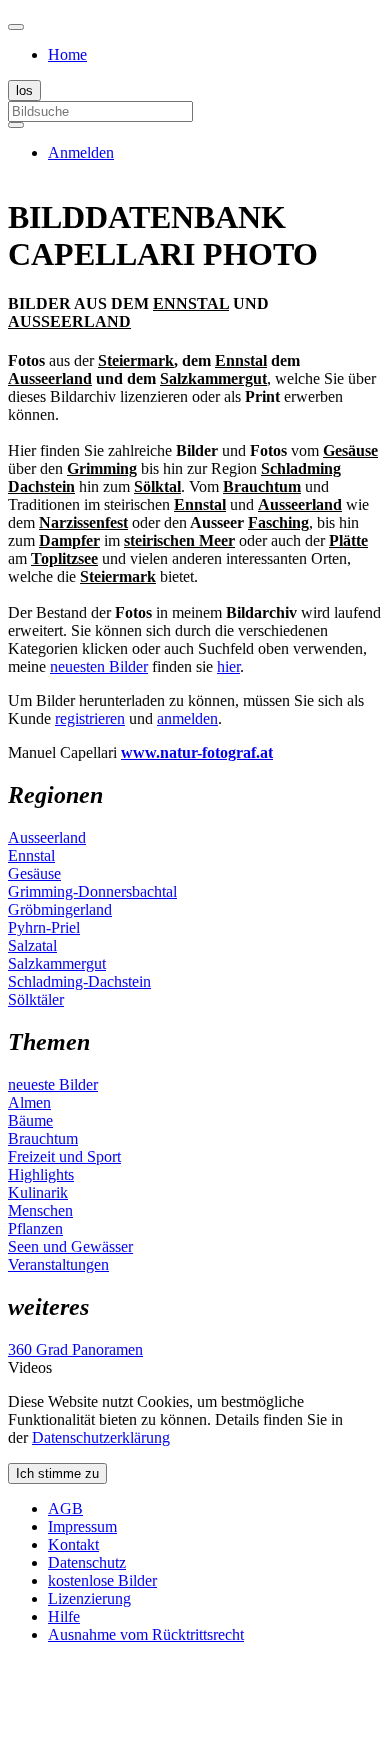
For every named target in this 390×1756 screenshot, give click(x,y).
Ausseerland (50, 378)
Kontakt (73, 1544)
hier (228, 666)
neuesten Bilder (99, 666)
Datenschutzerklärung (101, 1437)
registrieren (90, 718)
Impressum (82, 1526)
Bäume (30, 1120)
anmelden (187, 718)
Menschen (40, 1210)
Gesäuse (34, 873)
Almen (29, 1102)
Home (67, 54)
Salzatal (32, 945)
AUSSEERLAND (69, 321)
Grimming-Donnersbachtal (92, 891)
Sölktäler (36, 999)
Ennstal (241, 360)
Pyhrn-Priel (44, 927)
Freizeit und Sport (64, 1156)
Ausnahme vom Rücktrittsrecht (146, 1634)
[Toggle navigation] (16, 27)
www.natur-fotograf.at (197, 752)
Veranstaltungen (58, 1264)
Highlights (41, 1174)
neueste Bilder (53, 1084)
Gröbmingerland (60, 909)
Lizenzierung (89, 1598)
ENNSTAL (191, 303)
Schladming (301, 468)
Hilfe (64, 1616)
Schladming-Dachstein (79, 981)
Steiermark (136, 360)
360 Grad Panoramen (75, 1349)
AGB (65, 1508)
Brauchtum (43, 1138)
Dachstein (41, 486)
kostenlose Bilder (102, 1580)
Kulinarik (38, 1192)
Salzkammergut (57, 963)
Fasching (278, 522)
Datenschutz (87, 1562)
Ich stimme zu (57, 1473)
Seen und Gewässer (70, 1246)
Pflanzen (35, 1228)
